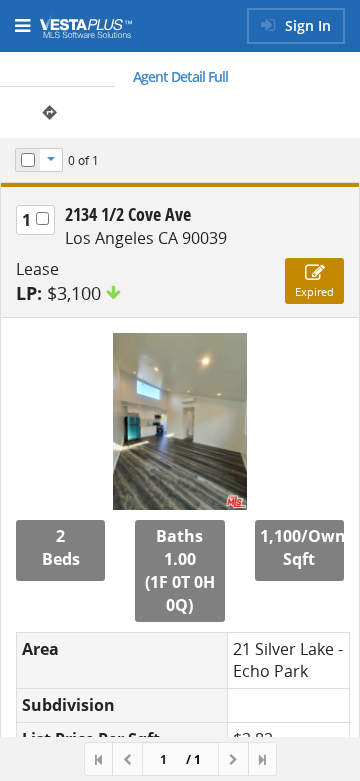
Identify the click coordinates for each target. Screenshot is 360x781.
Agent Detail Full (180, 76)
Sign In (306, 25)
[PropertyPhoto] (180, 422)
